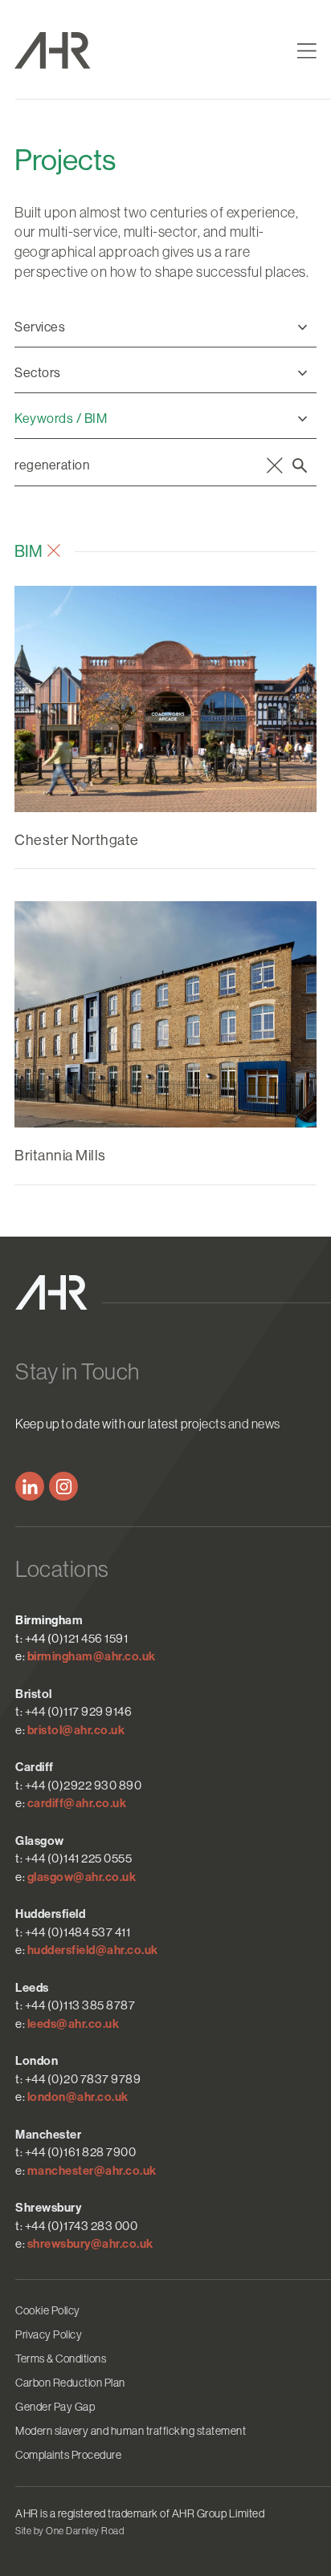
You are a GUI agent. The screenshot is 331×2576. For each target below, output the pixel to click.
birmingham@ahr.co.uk (92, 1656)
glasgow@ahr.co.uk (82, 1877)
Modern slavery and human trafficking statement (131, 2431)
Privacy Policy (49, 2334)
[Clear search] (275, 465)
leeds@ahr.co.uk (74, 2024)
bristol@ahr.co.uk (76, 1730)
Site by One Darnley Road (69, 2531)
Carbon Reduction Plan (70, 2383)
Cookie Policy (48, 2310)
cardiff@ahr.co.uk (77, 1803)
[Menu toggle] (307, 51)
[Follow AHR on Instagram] (63, 1486)
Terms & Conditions (61, 2359)
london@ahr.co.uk (78, 2097)
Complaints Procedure (68, 2455)
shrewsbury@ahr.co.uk (90, 2244)
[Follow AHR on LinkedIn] (30, 1486)
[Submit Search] (300, 465)
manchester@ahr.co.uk (92, 2171)
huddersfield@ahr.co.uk (93, 1950)
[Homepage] (86, 51)
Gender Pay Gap (55, 2407)
